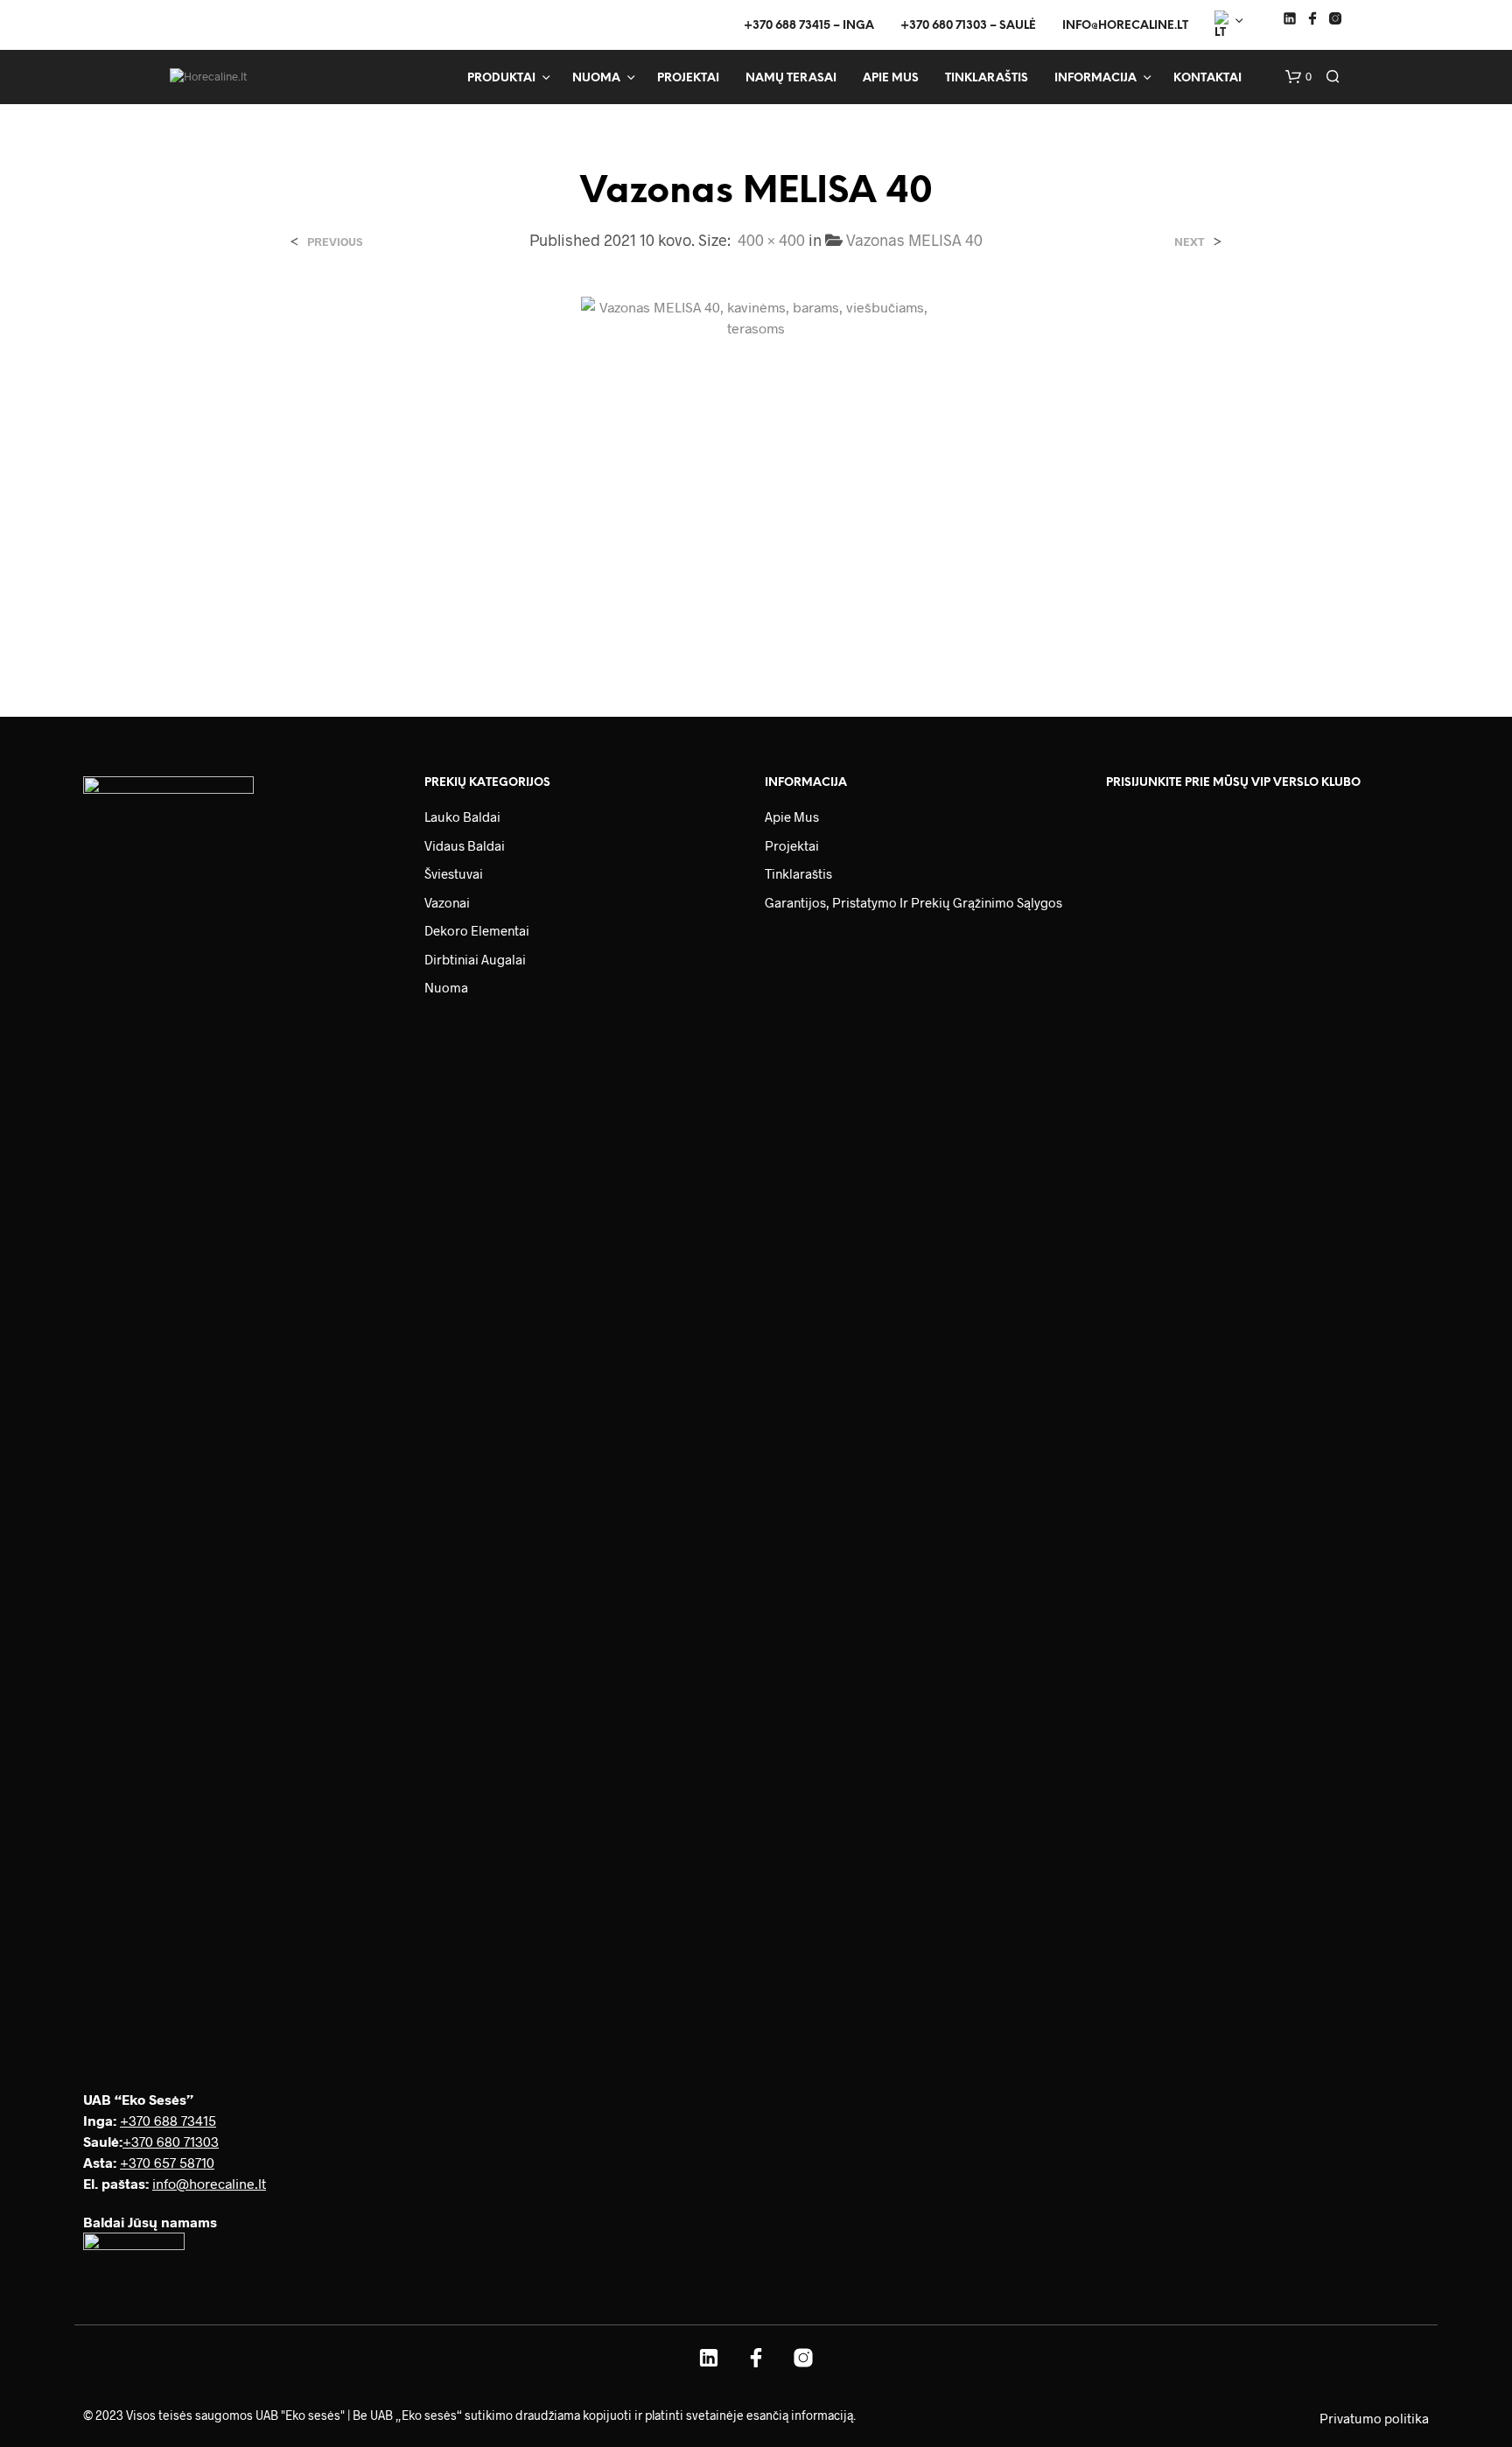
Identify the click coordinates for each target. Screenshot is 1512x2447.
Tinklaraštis (987, 78)
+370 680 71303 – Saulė (968, 26)
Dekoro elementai (477, 930)
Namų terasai (791, 78)
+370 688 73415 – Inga (809, 26)
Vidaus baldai (465, 845)
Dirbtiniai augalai (475, 959)
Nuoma (596, 78)
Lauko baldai (462, 817)
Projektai (688, 78)
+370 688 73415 (168, 2120)
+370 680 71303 (171, 2141)
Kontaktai (1207, 78)
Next (1190, 242)
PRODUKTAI (501, 78)
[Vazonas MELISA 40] (756, 470)
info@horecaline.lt (1125, 26)
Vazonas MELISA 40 (914, 240)
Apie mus (891, 78)
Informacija (1095, 78)
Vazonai (447, 902)
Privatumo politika (1374, 2418)
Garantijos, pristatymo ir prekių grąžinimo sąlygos (913, 902)
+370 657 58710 (167, 2162)
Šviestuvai (454, 873)
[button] (1298, 77)
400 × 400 (771, 240)
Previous (335, 242)
